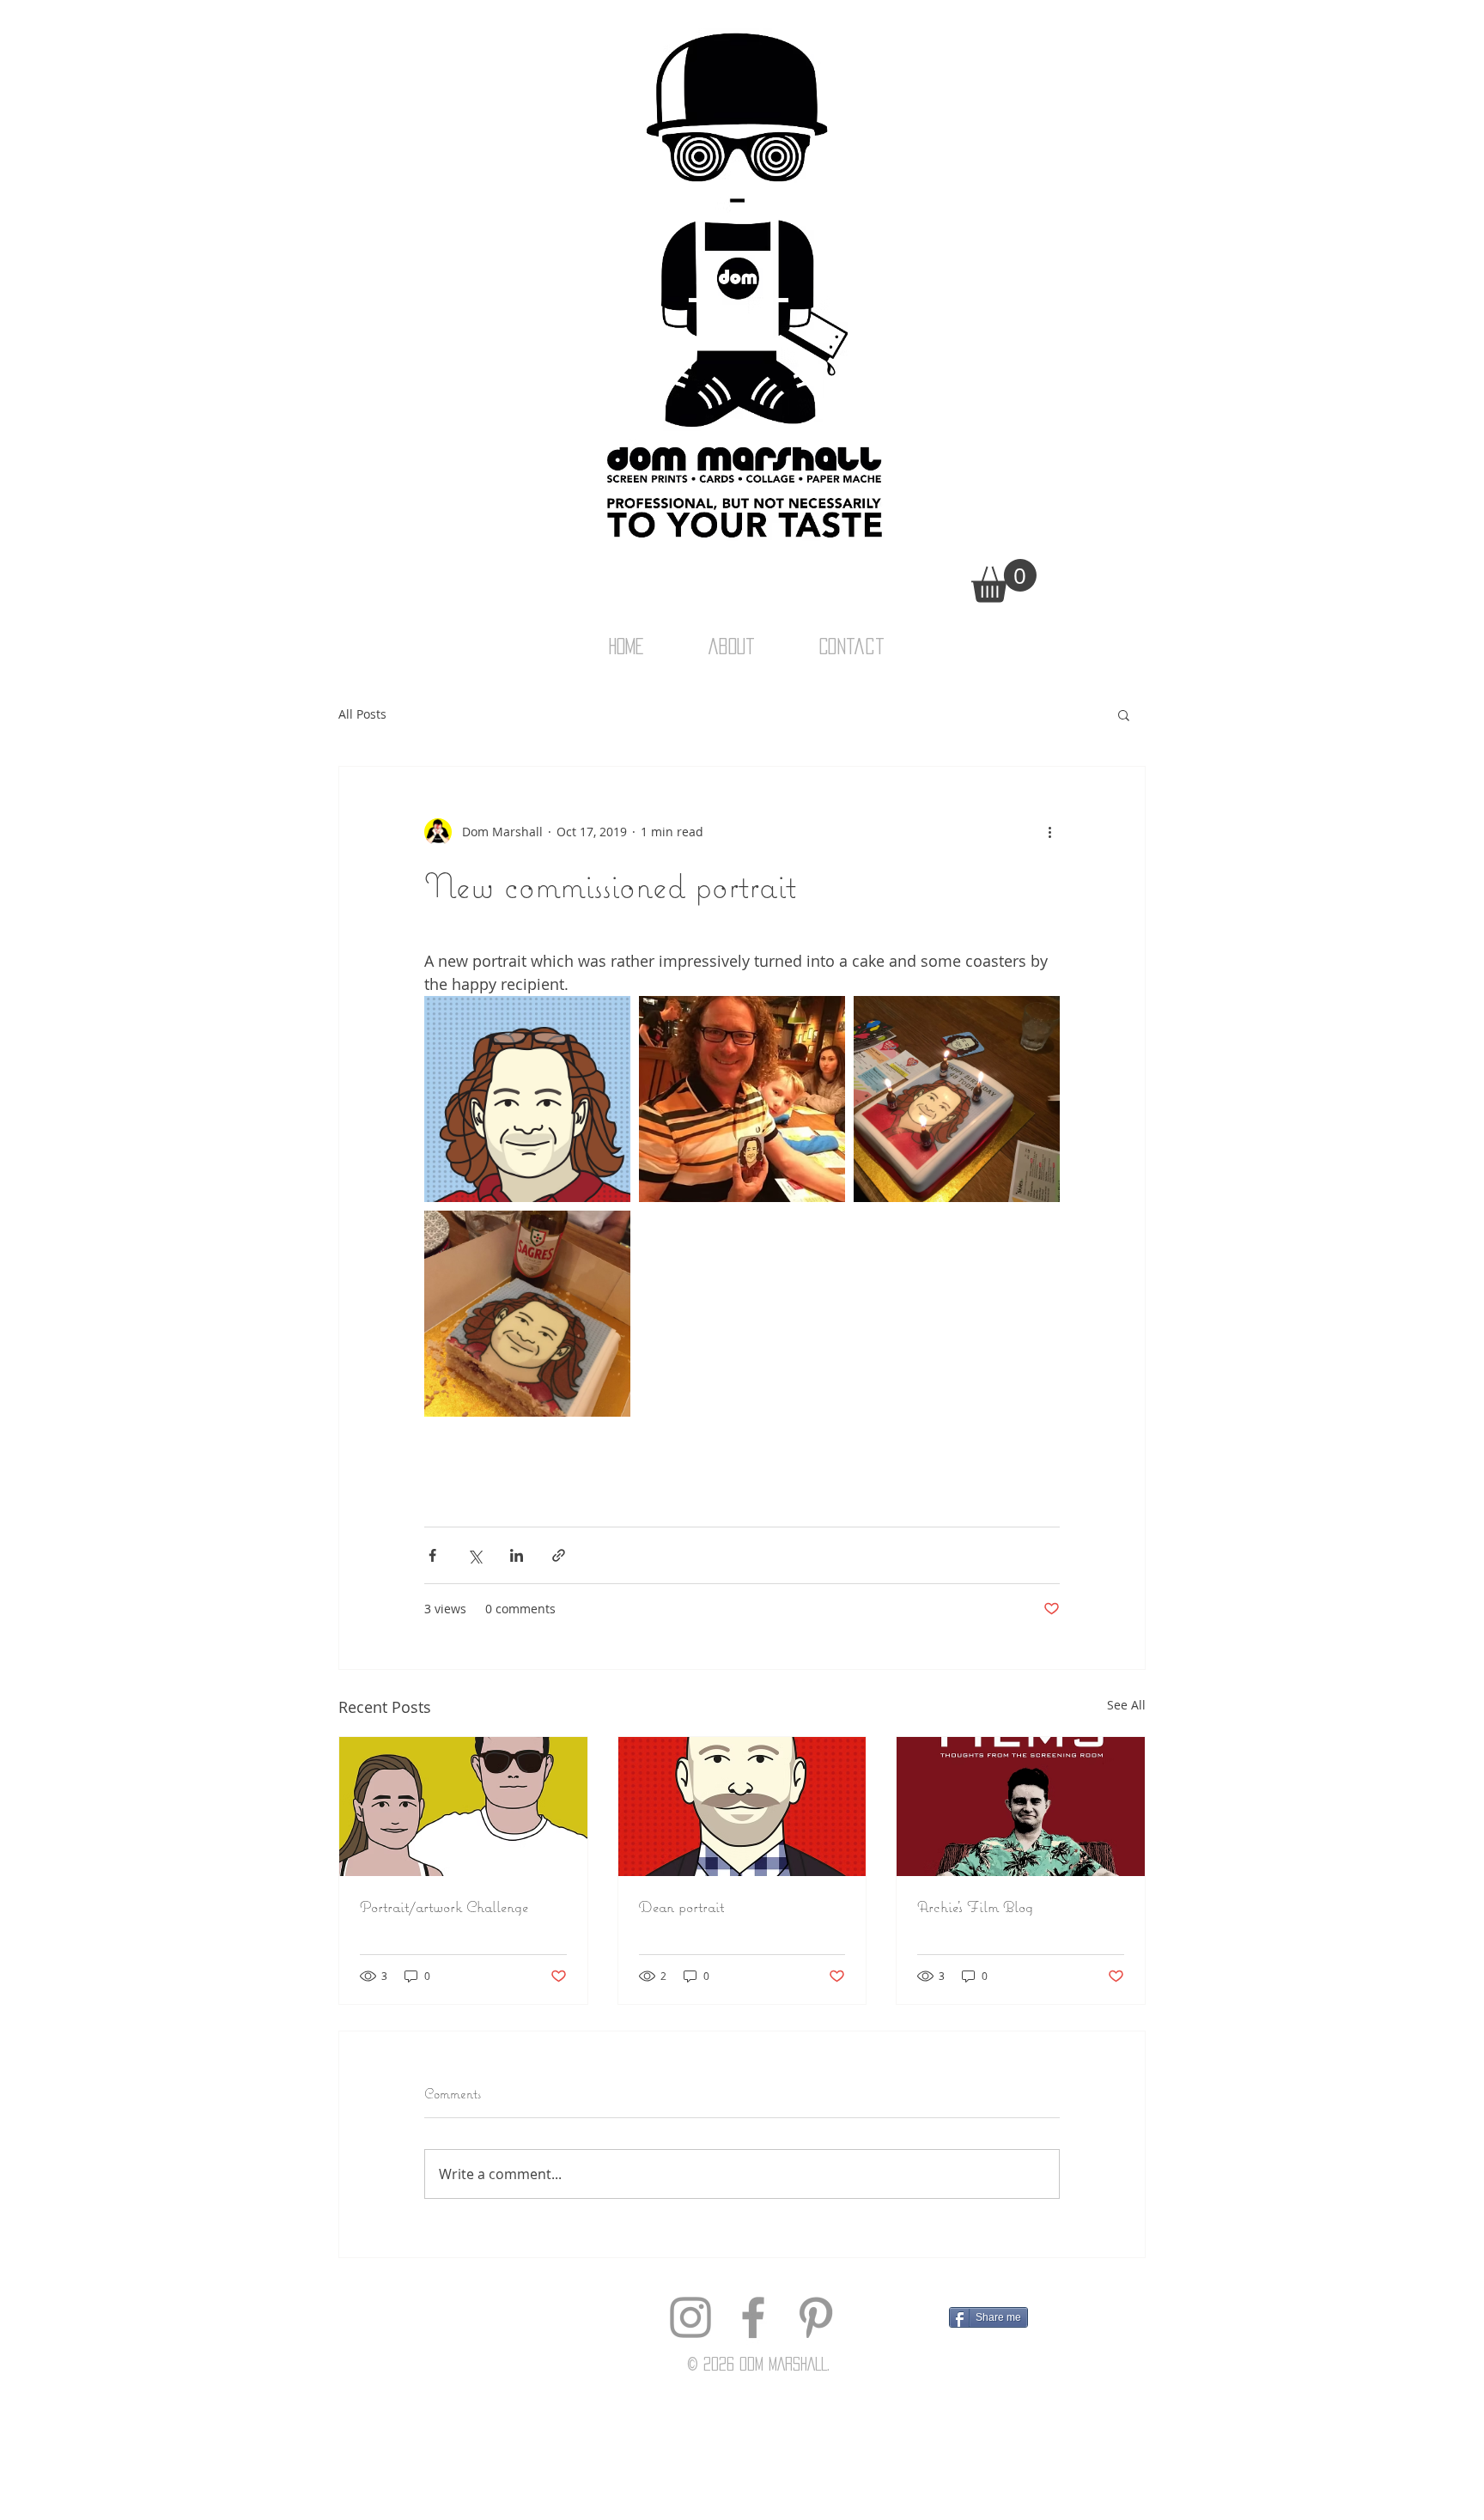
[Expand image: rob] (527, 1099)
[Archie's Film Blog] (1021, 1807)
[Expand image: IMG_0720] (957, 1099)
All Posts (362, 714)
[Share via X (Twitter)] (474, 1555)
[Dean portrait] (742, 1807)
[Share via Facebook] (432, 1555)
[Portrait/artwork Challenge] (463, 1807)
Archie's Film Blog (975, 1907)
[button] (1004, 581)
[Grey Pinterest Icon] (816, 2317)
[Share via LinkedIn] (517, 1555)
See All (1126, 1705)
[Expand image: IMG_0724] (527, 1314)
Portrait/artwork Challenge (444, 1907)
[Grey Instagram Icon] (690, 2317)
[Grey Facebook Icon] (753, 2317)
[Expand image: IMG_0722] (742, 1099)
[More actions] (1049, 832)
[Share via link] (559, 1555)
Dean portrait (681, 1907)
